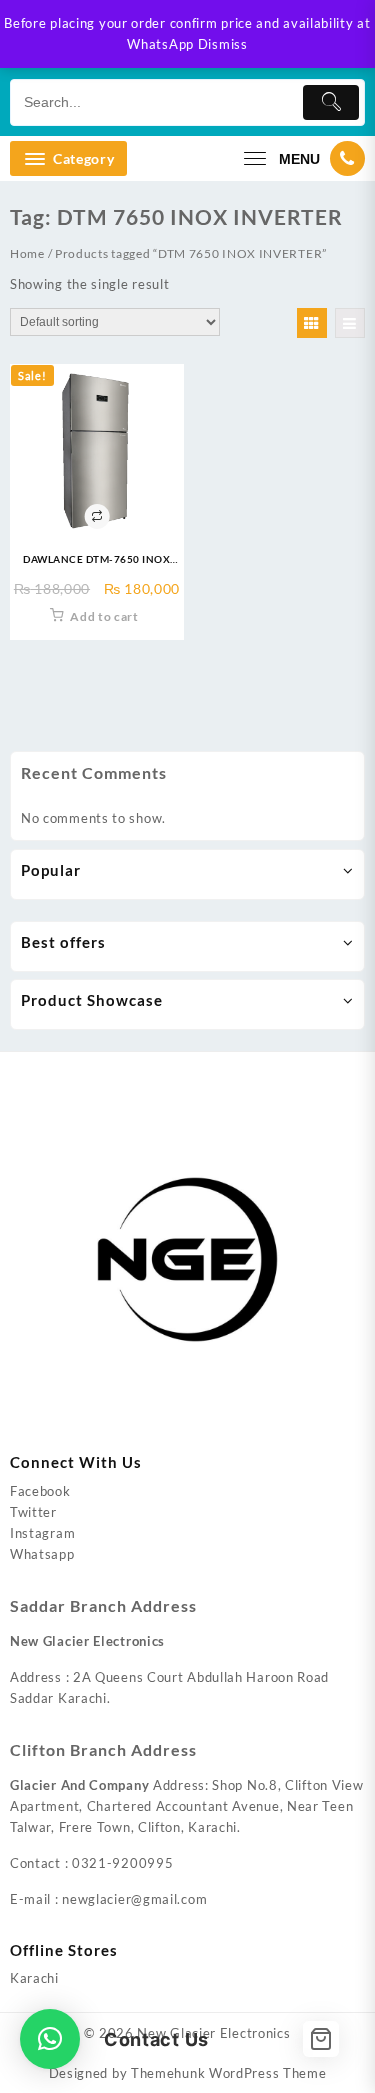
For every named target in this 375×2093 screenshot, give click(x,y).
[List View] (350, 323)
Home (27, 253)
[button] (50, 2039)
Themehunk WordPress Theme (229, 2073)
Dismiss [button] (223, 44)
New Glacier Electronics (213, 2033)
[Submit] (331, 102)
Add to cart (104, 616)
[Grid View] (312, 323)
